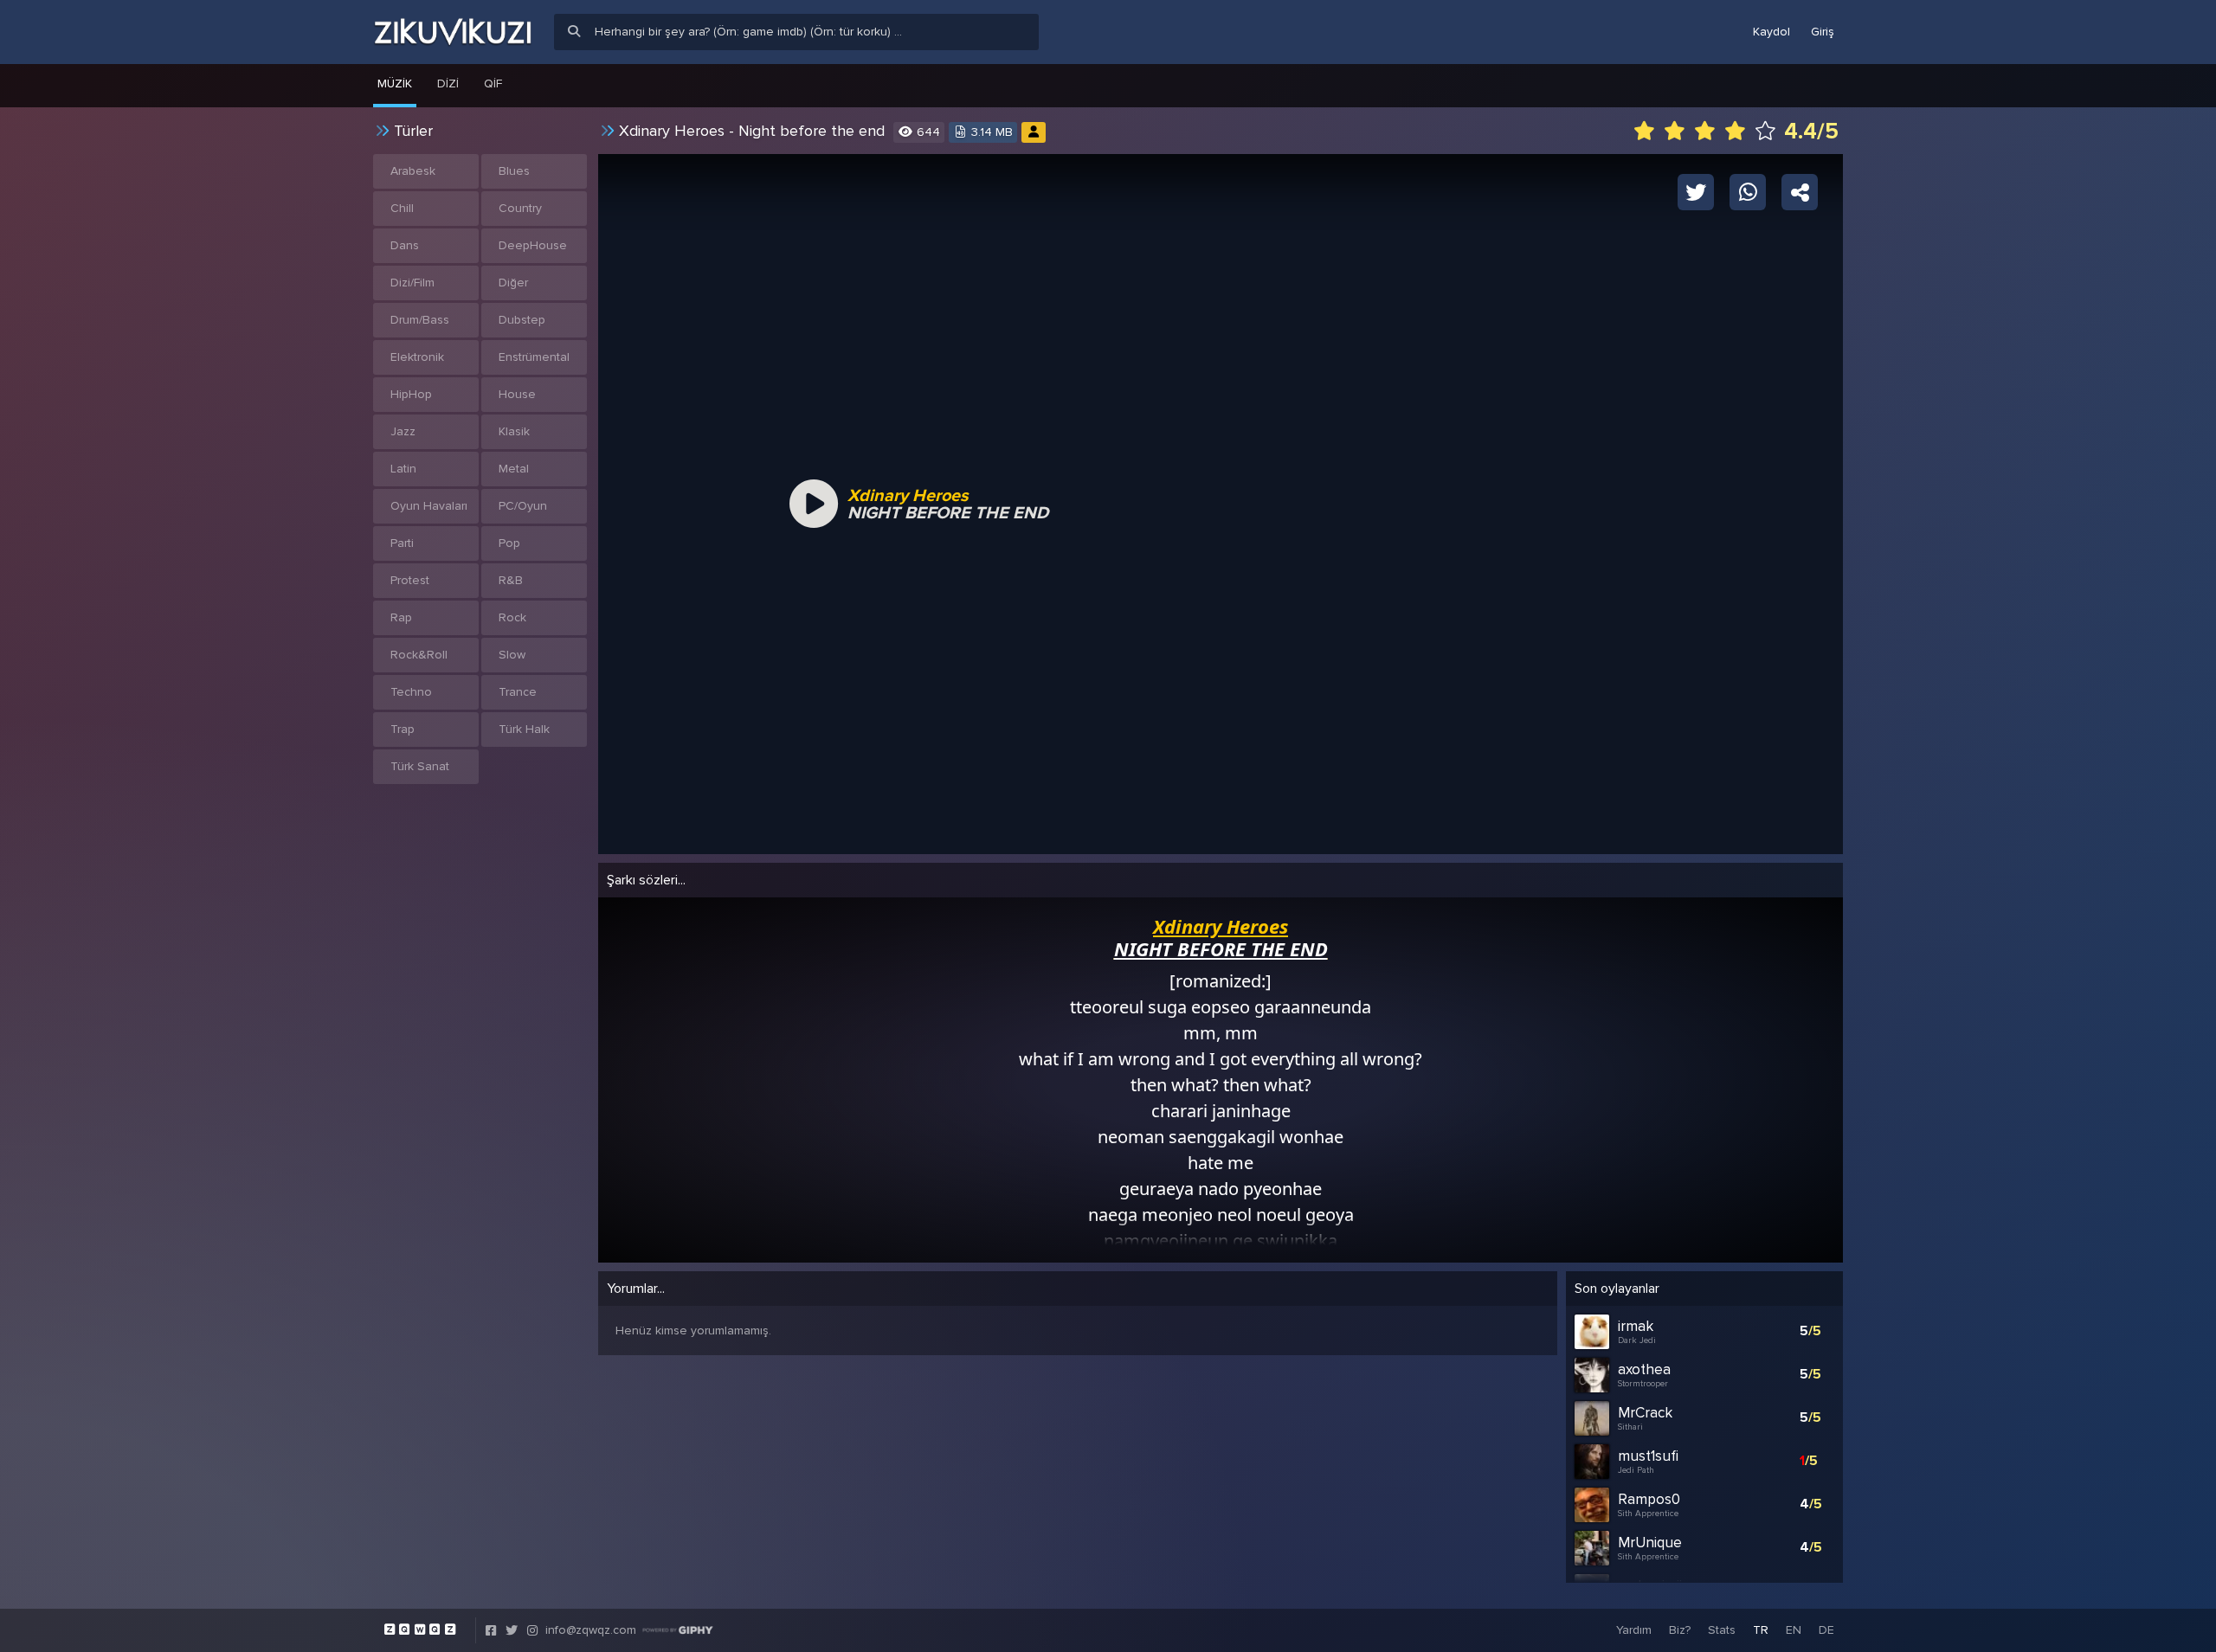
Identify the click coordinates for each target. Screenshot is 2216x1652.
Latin (403, 469)
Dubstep (522, 320)
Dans (405, 245)
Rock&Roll (419, 655)
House (517, 394)
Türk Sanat (420, 766)
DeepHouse (533, 245)
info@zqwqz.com (591, 1630)
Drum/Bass (420, 320)
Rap (401, 617)
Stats (1722, 1630)
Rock (512, 617)
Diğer (513, 283)
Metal (514, 469)
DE (1826, 1630)
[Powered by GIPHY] (678, 1630)
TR (1761, 1630)
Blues (514, 171)
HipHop (411, 394)
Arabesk (413, 171)
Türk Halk (524, 729)
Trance (518, 692)
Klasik (514, 431)
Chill (402, 208)
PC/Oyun (523, 506)
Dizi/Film (412, 283)
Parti (402, 543)
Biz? (1680, 1630)
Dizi (448, 84)
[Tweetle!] (1696, 191)
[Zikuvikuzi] (453, 32)
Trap (403, 729)
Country (520, 208)
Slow (512, 655)
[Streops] (1034, 132)
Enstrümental (534, 357)
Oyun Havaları (429, 506)
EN (1794, 1630)
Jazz (403, 431)
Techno (411, 692)
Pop (509, 543)
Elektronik (417, 357)
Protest (410, 580)
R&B (511, 580)
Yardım (1634, 1630)
